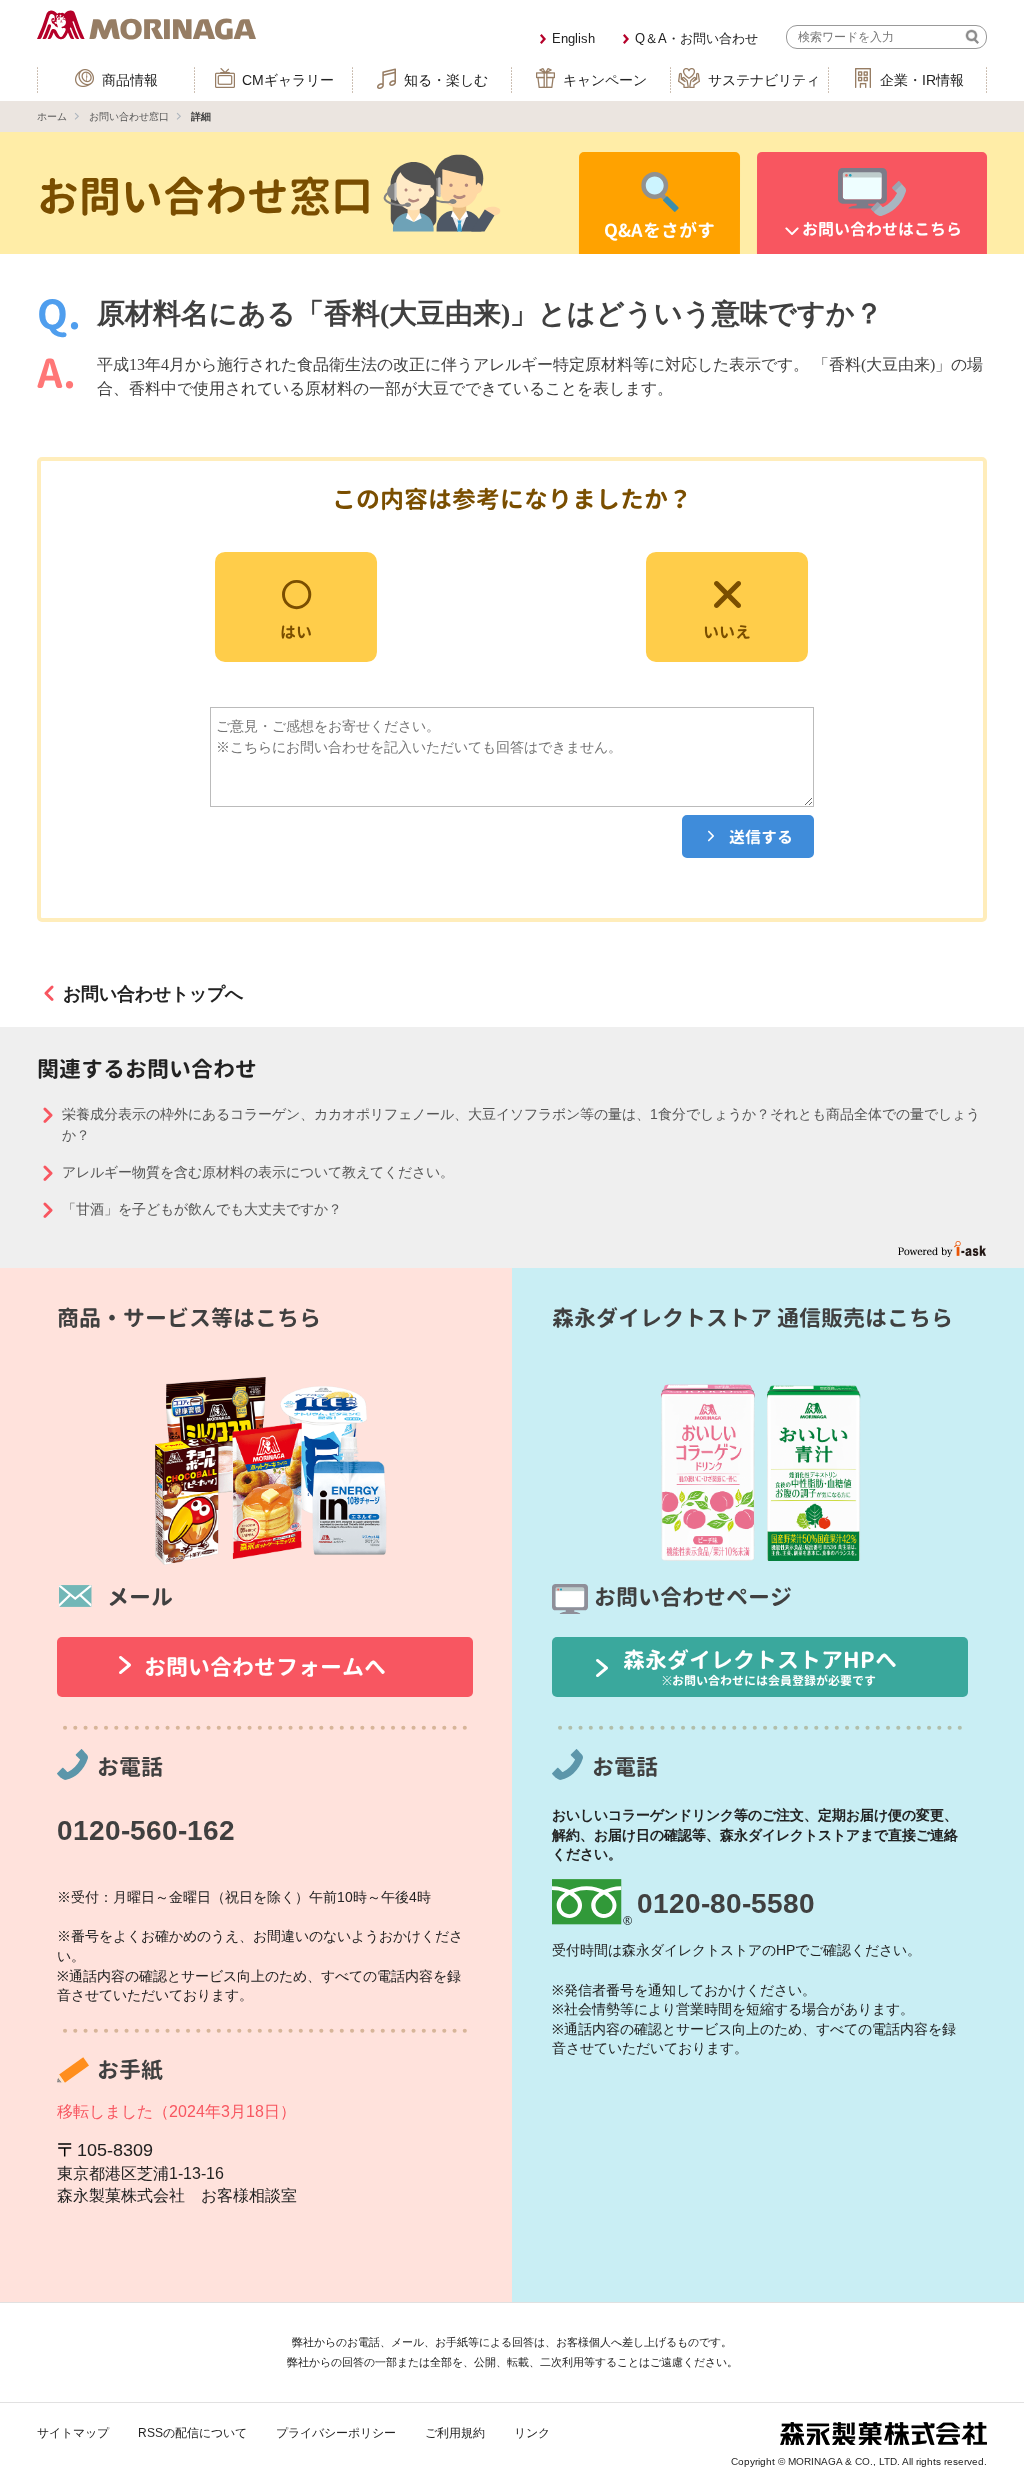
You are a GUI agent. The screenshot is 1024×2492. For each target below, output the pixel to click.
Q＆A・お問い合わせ (696, 38)
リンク (532, 2433)
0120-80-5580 (726, 1903)
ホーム (52, 116)
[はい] (296, 606)
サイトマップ (73, 2433)
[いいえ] (727, 606)
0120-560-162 (146, 1830)
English (573, 38)
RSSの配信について (192, 2433)
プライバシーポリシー (336, 2433)
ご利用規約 (455, 2433)
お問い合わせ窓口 (129, 116)
